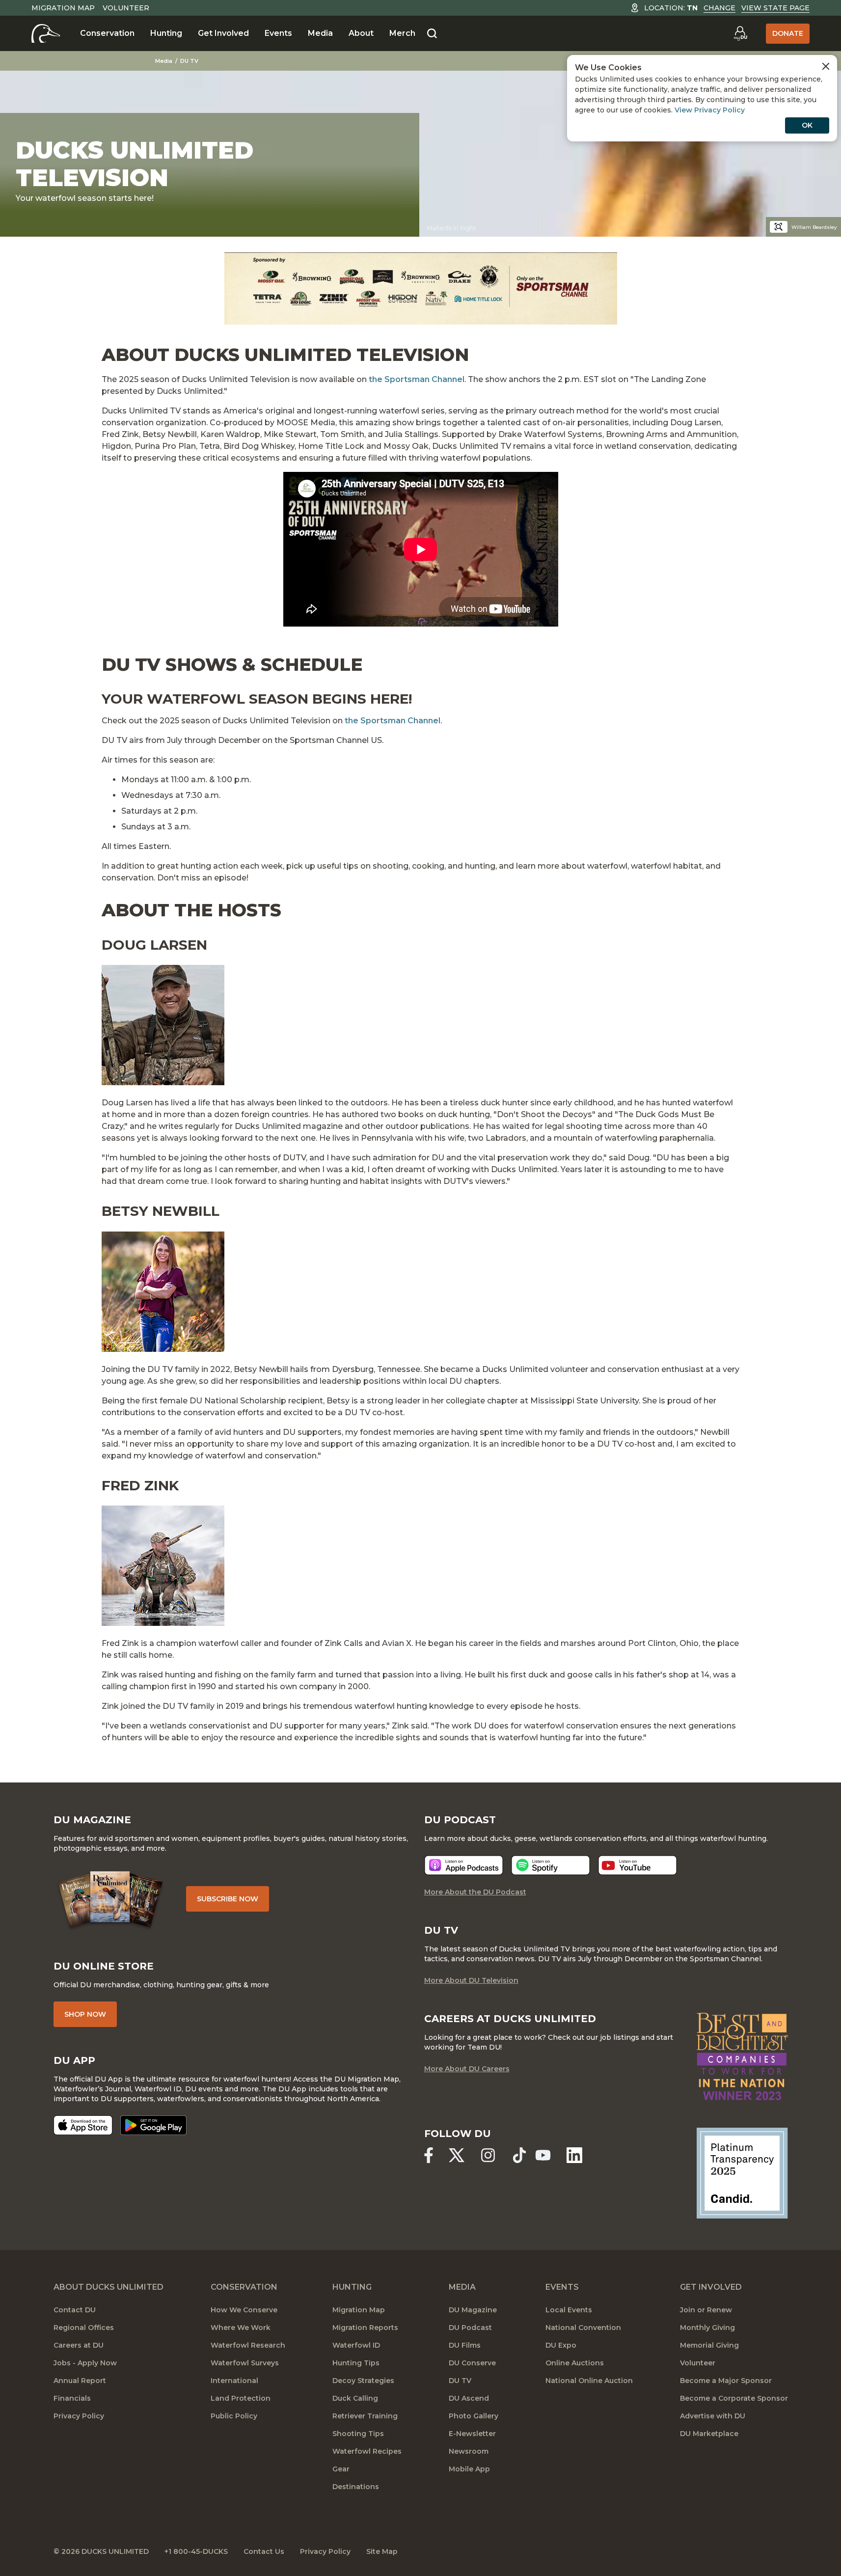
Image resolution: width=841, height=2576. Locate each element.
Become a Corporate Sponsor (734, 2398)
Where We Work (241, 2328)
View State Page (775, 8)
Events (278, 33)
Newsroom (469, 2451)
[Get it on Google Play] (153, 2125)
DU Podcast (470, 2328)
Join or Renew (706, 2310)
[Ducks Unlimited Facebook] (429, 2155)
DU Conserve (472, 2363)
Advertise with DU (713, 2416)
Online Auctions (575, 2363)
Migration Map (63, 8)
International (234, 2381)
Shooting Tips (358, 2434)
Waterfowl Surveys (245, 2363)
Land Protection (241, 2398)
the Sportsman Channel (417, 379)
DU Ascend (469, 2398)
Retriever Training (365, 2416)
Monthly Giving (707, 2328)
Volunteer (126, 8)
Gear (341, 2469)
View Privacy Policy (710, 110)
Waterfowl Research (248, 2345)
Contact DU (75, 2310)
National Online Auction (589, 2381)
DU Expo (561, 2345)
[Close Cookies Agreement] (826, 66)
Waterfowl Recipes (367, 2451)
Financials (72, 2398)
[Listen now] (464, 1865)
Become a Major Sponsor (726, 2381)
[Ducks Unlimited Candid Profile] (742, 2172)
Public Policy (234, 2416)
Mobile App (469, 2469)
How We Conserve (244, 2310)
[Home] (46, 33)
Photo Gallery (474, 2416)
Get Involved (223, 33)
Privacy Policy (79, 2416)
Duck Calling (355, 2398)
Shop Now (85, 2014)
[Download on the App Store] (83, 2125)
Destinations (356, 2487)
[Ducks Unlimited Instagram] (488, 2155)
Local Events (569, 2310)
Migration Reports (365, 2328)
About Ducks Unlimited (109, 2287)
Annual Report (80, 2381)
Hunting (166, 33)
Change (719, 8)
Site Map (382, 2551)
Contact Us (264, 2551)
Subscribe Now (228, 1899)
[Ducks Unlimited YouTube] (543, 2155)
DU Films (465, 2345)
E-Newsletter (472, 2434)
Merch (402, 33)
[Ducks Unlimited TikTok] (519, 2155)
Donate (788, 33)
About (361, 33)
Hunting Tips (356, 2363)
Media (320, 33)
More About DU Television (471, 1980)
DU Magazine (473, 2310)
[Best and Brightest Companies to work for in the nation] (742, 2056)
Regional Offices (84, 2328)
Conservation (107, 33)
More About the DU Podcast (475, 1892)
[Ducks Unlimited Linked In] (574, 2155)
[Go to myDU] (740, 33)
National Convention (583, 2328)
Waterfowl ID (356, 2345)
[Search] (432, 34)
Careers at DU (79, 2345)
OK (807, 125)
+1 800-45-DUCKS (196, 2551)
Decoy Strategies (363, 2381)
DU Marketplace (709, 2434)
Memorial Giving (709, 2345)
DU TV (189, 61)
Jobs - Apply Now (85, 2363)
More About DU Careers (467, 2069)
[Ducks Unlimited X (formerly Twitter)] (457, 2155)
